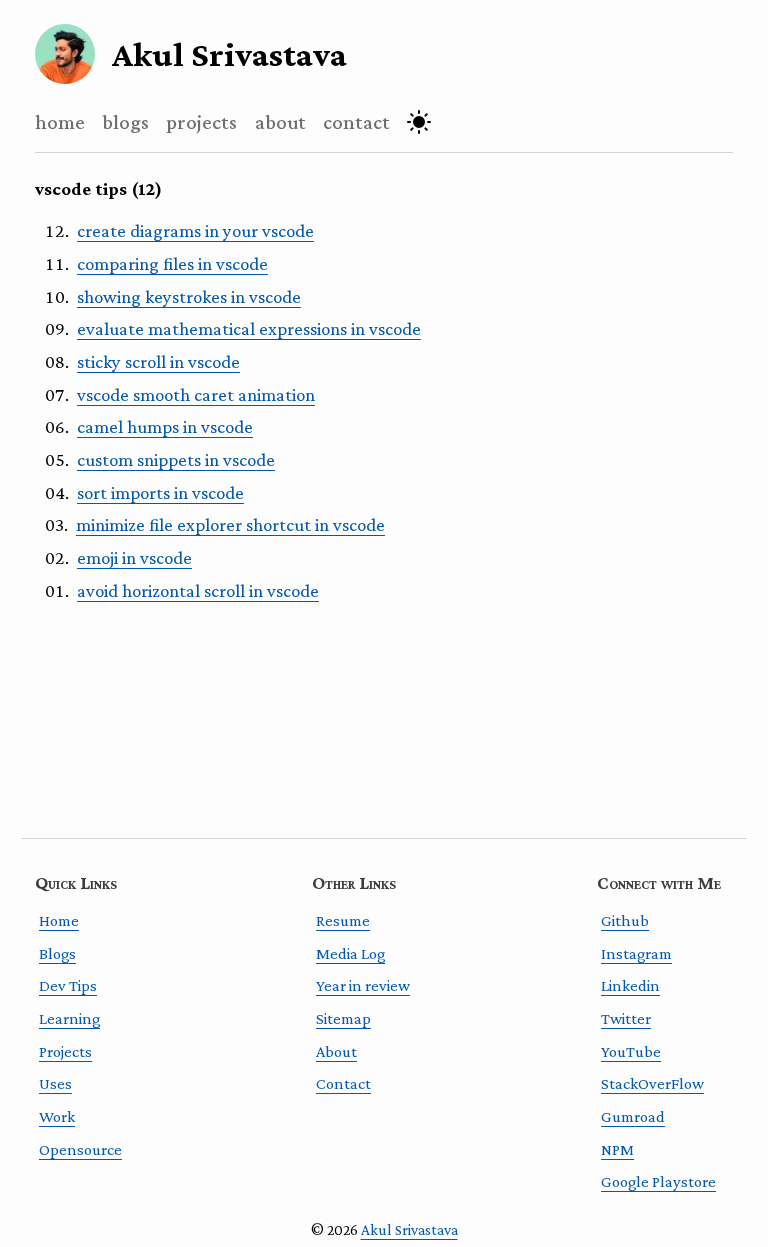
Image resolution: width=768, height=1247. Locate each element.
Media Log (350, 953)
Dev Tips (68, 985)
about (280, 121)
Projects (65, 1051)
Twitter (626, 1018)
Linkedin (630, 985)
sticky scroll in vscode (158, 361)
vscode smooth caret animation (196, 394)
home (60, 121)
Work (57, 1116)
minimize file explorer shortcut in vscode (230, 524)
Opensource (80, 1149)
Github (625, 920)
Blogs (57, 953)
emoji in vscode (134, 557)
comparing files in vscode (172, 263)
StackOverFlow (652, 1083)
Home (59, 920)
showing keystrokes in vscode (189, 296)
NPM (617, 1149)
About (336, 1051)
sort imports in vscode (160, 492)
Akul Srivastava (409, 1229)
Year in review (363, 985)
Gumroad (633, 1116)
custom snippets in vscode (176, 459)
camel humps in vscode (165, 426)
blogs (125, 121)
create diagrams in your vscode (195, 230)
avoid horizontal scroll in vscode (198, 590)
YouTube (631, 1051)
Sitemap (343, 1018)
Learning (69, 1018)
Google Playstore (658, 1181)
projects (201, 121)
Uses (55, 1083)
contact (356, 121)
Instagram (636, 953)
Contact (343, 1083)
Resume (343, 920)
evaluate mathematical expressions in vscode (249, 328)
